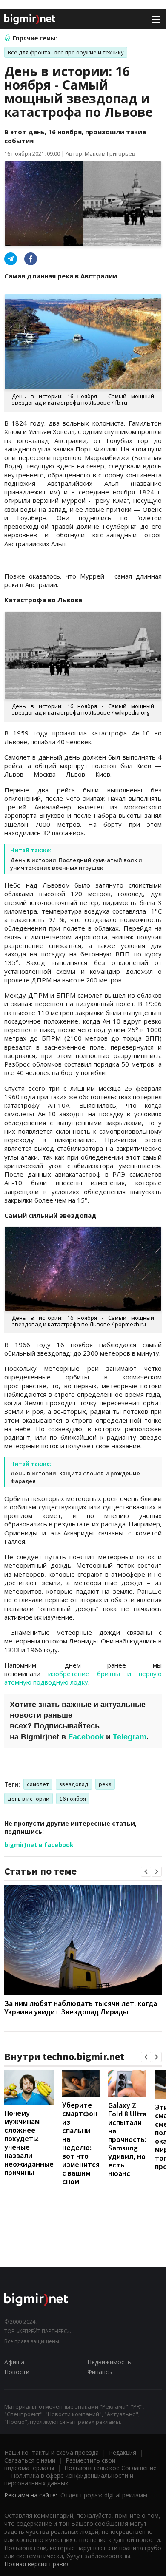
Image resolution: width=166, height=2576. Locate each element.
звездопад (74, 1784)
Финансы (100, 2372)
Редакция (123, 2453)
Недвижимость (109, 2362)
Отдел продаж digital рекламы (104, 2495)
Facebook (86, 1737)
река (105, 1784)
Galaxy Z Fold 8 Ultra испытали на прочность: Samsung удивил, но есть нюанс (127, 2139)
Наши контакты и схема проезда (52, 2453)
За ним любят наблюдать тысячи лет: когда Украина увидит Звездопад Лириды (81, 2007)
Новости (17, 2372)
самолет (38, 1784)
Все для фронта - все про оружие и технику (66, 52)
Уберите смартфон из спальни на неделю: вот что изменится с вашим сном (81, 2143)
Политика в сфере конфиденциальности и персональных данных (69, 2479)
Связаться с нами (30, 2460)
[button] (146, 1872)
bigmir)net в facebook (39, 1845)
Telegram (130, 1737)
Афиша (14, 2362)
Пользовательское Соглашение (110, 2468)
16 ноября (73, 1799)
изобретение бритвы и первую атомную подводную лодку (83, 1678)
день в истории (29, 1799)
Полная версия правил (37, 2564)
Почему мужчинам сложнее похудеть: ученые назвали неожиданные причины (29, 2143)
